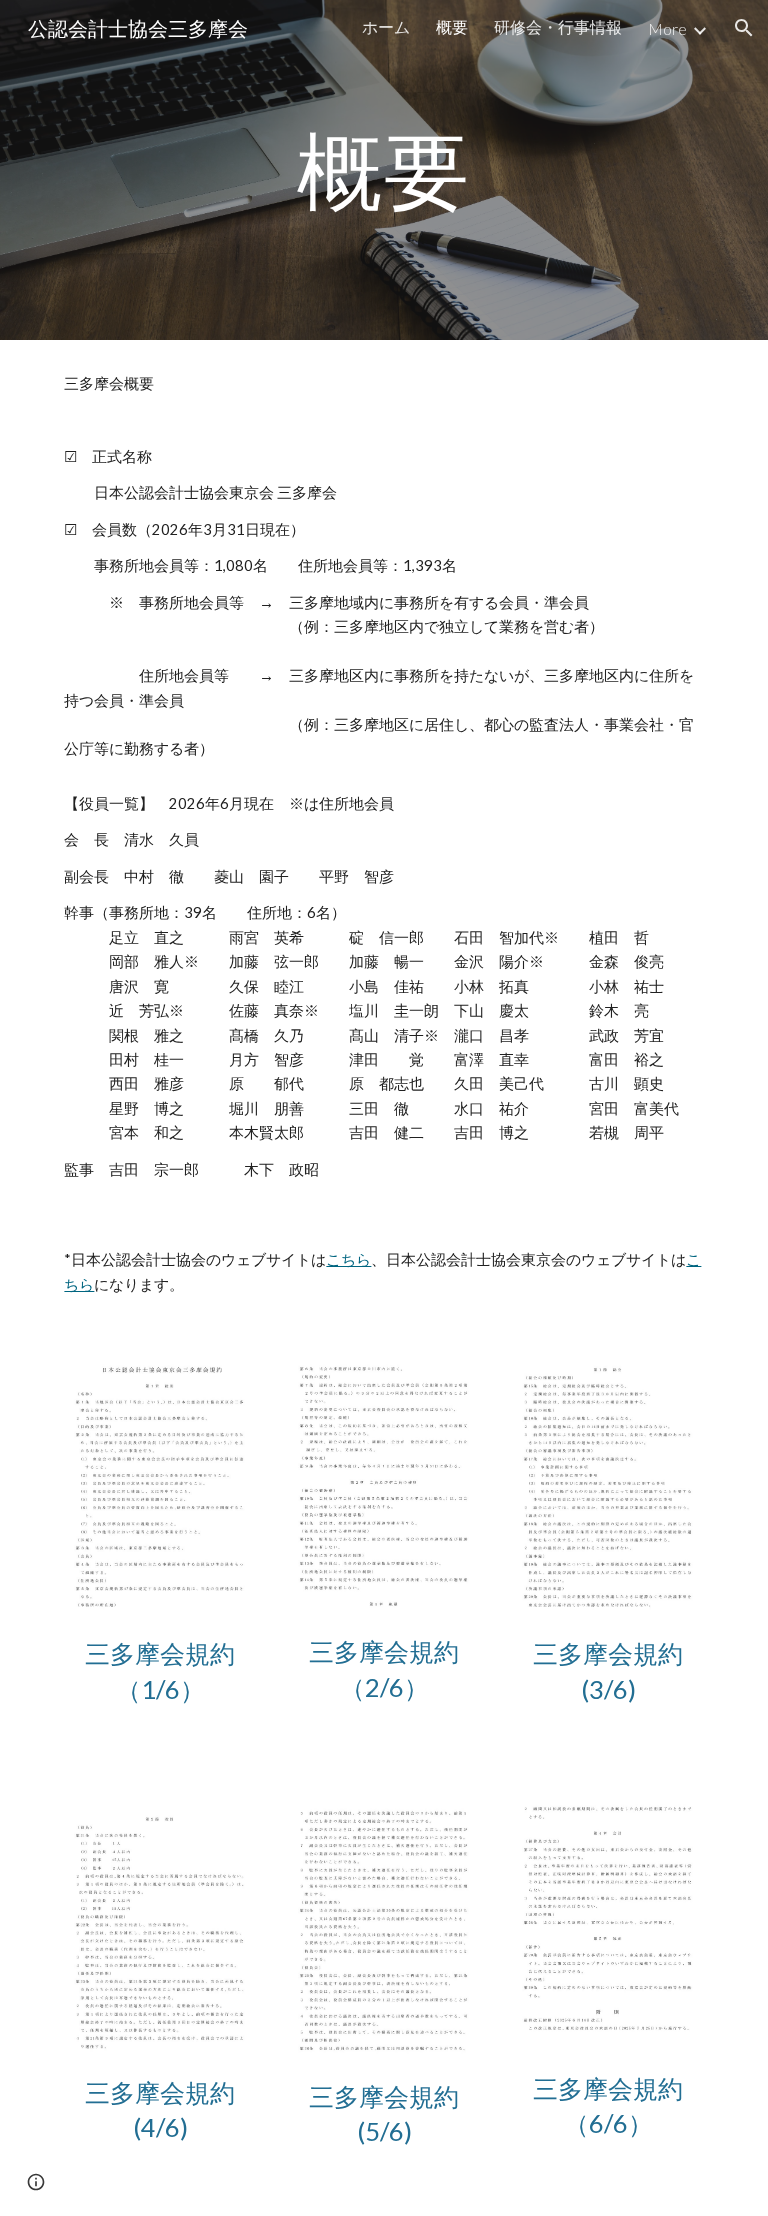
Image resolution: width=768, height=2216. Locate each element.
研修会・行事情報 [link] (558, 26)
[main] (383, 169)
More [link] (667, 28)
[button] (744, 28)
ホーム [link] (386, 26)
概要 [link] (452, 26)
